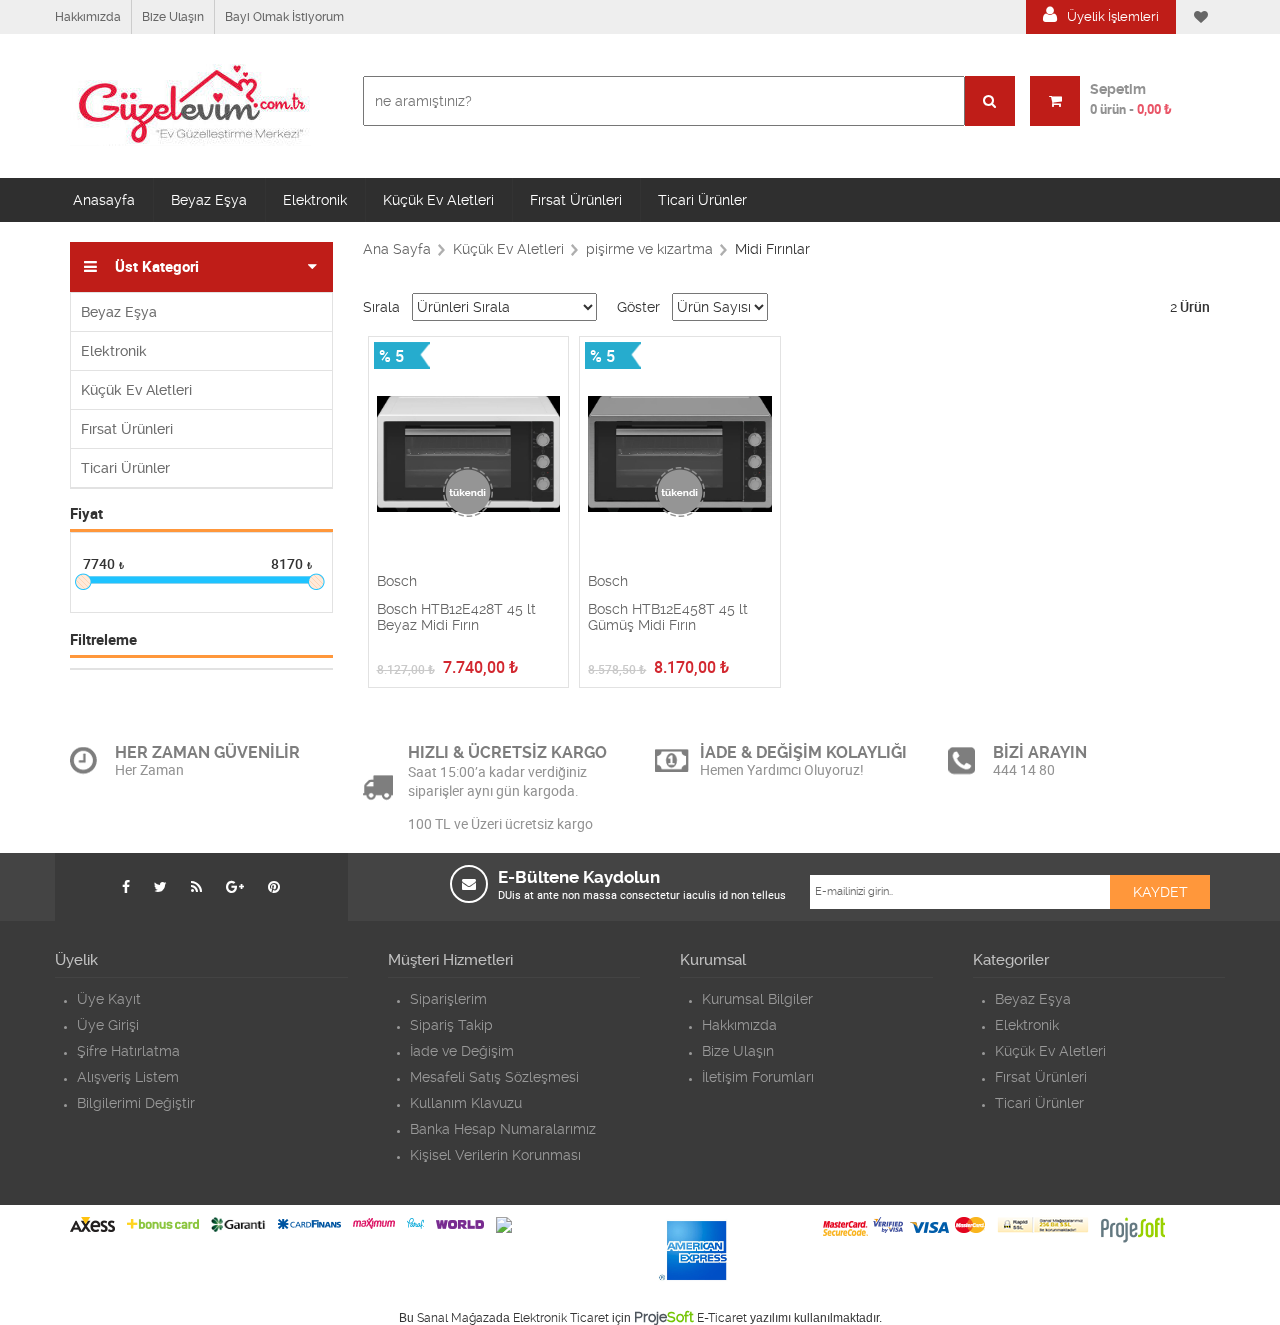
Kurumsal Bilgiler (757, 999)
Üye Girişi (108, 1025)
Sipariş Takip (451, 1025)
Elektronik (315, 200)
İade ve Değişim (462, 1051)
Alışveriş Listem (128, 1077)
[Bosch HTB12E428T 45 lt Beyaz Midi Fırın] (469, 455)
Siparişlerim (448, 999)
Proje (664, 1317)
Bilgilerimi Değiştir (136, 1103)
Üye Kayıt (109, 999)
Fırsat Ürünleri (576, 200)
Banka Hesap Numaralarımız (503, 1129)
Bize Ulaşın (173, 17)
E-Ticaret (722, 1318)
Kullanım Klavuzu (466, 1103)
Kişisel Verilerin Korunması (495, 1155)
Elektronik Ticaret (561, 1318)
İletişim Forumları (758, 1077)
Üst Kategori (157, 267)
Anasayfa (104, 200)
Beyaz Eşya (209, 200)
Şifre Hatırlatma (128, 1051)
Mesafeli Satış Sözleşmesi (494, 1077)
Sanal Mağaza (456, 1318)
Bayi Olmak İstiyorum (284, 17)
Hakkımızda (88, 17)
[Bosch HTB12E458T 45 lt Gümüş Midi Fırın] (680, 455)
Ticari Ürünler (702, 200)
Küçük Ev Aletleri (438, 200)
